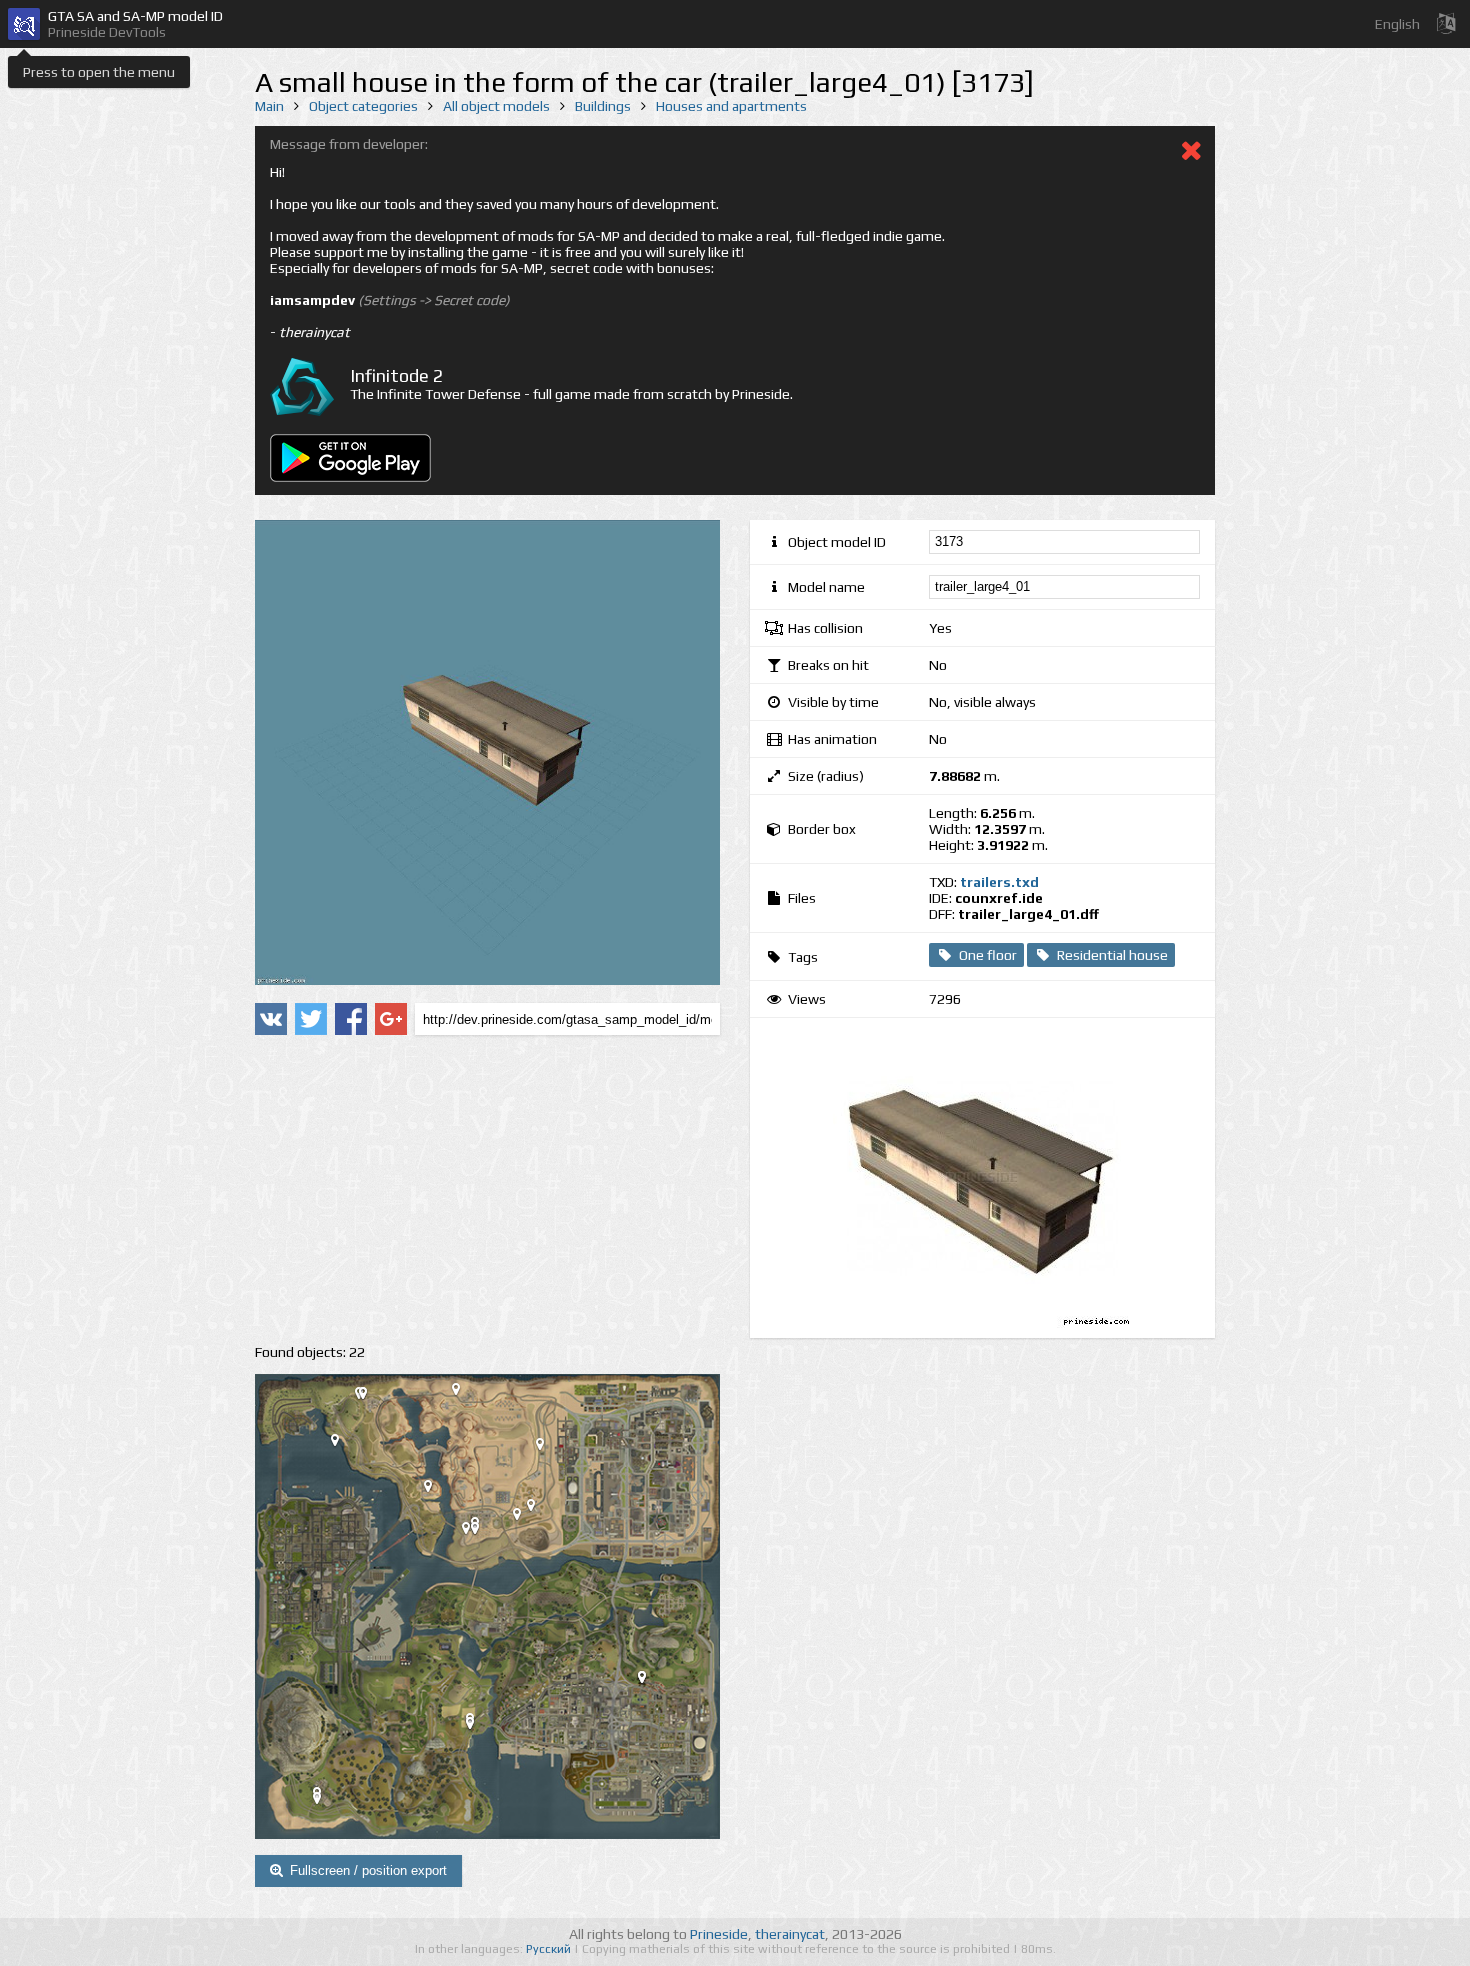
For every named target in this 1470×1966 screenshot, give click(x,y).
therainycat (790, 1934)
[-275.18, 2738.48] (464, 1393)
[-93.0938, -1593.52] (478, 1727)
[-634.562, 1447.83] (436, 1490)
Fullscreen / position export (368, 1870)
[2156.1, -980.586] (650, 1681)
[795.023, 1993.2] (548, 1448)
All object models (496, 106)
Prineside (719, 1934)
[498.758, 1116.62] (525, 1518)
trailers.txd (999, 882)
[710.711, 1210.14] (539, 1509)
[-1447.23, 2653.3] (371, 1397)
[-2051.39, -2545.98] (325, 1802)
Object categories (363, 106)
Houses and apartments (731, 106)
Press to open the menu (99, 72)
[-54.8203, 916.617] (483, 1532)
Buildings (603, 106)
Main (269, 106)
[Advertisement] (487, 1190)
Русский (550, 1949)
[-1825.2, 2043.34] (343, 1444)
